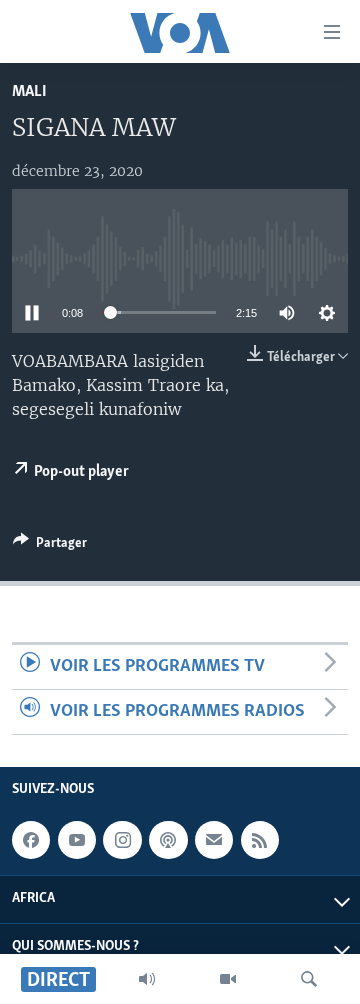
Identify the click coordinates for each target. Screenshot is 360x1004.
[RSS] (260, 840)
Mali (29, 91)
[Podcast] (168, 840)
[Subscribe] (214, 840)
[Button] (50, 546)
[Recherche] (309, 979)
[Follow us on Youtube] (77, 840)
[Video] (228, 979)
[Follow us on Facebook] (31, 840)
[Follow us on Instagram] (122, 840)
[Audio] (147, 979)
